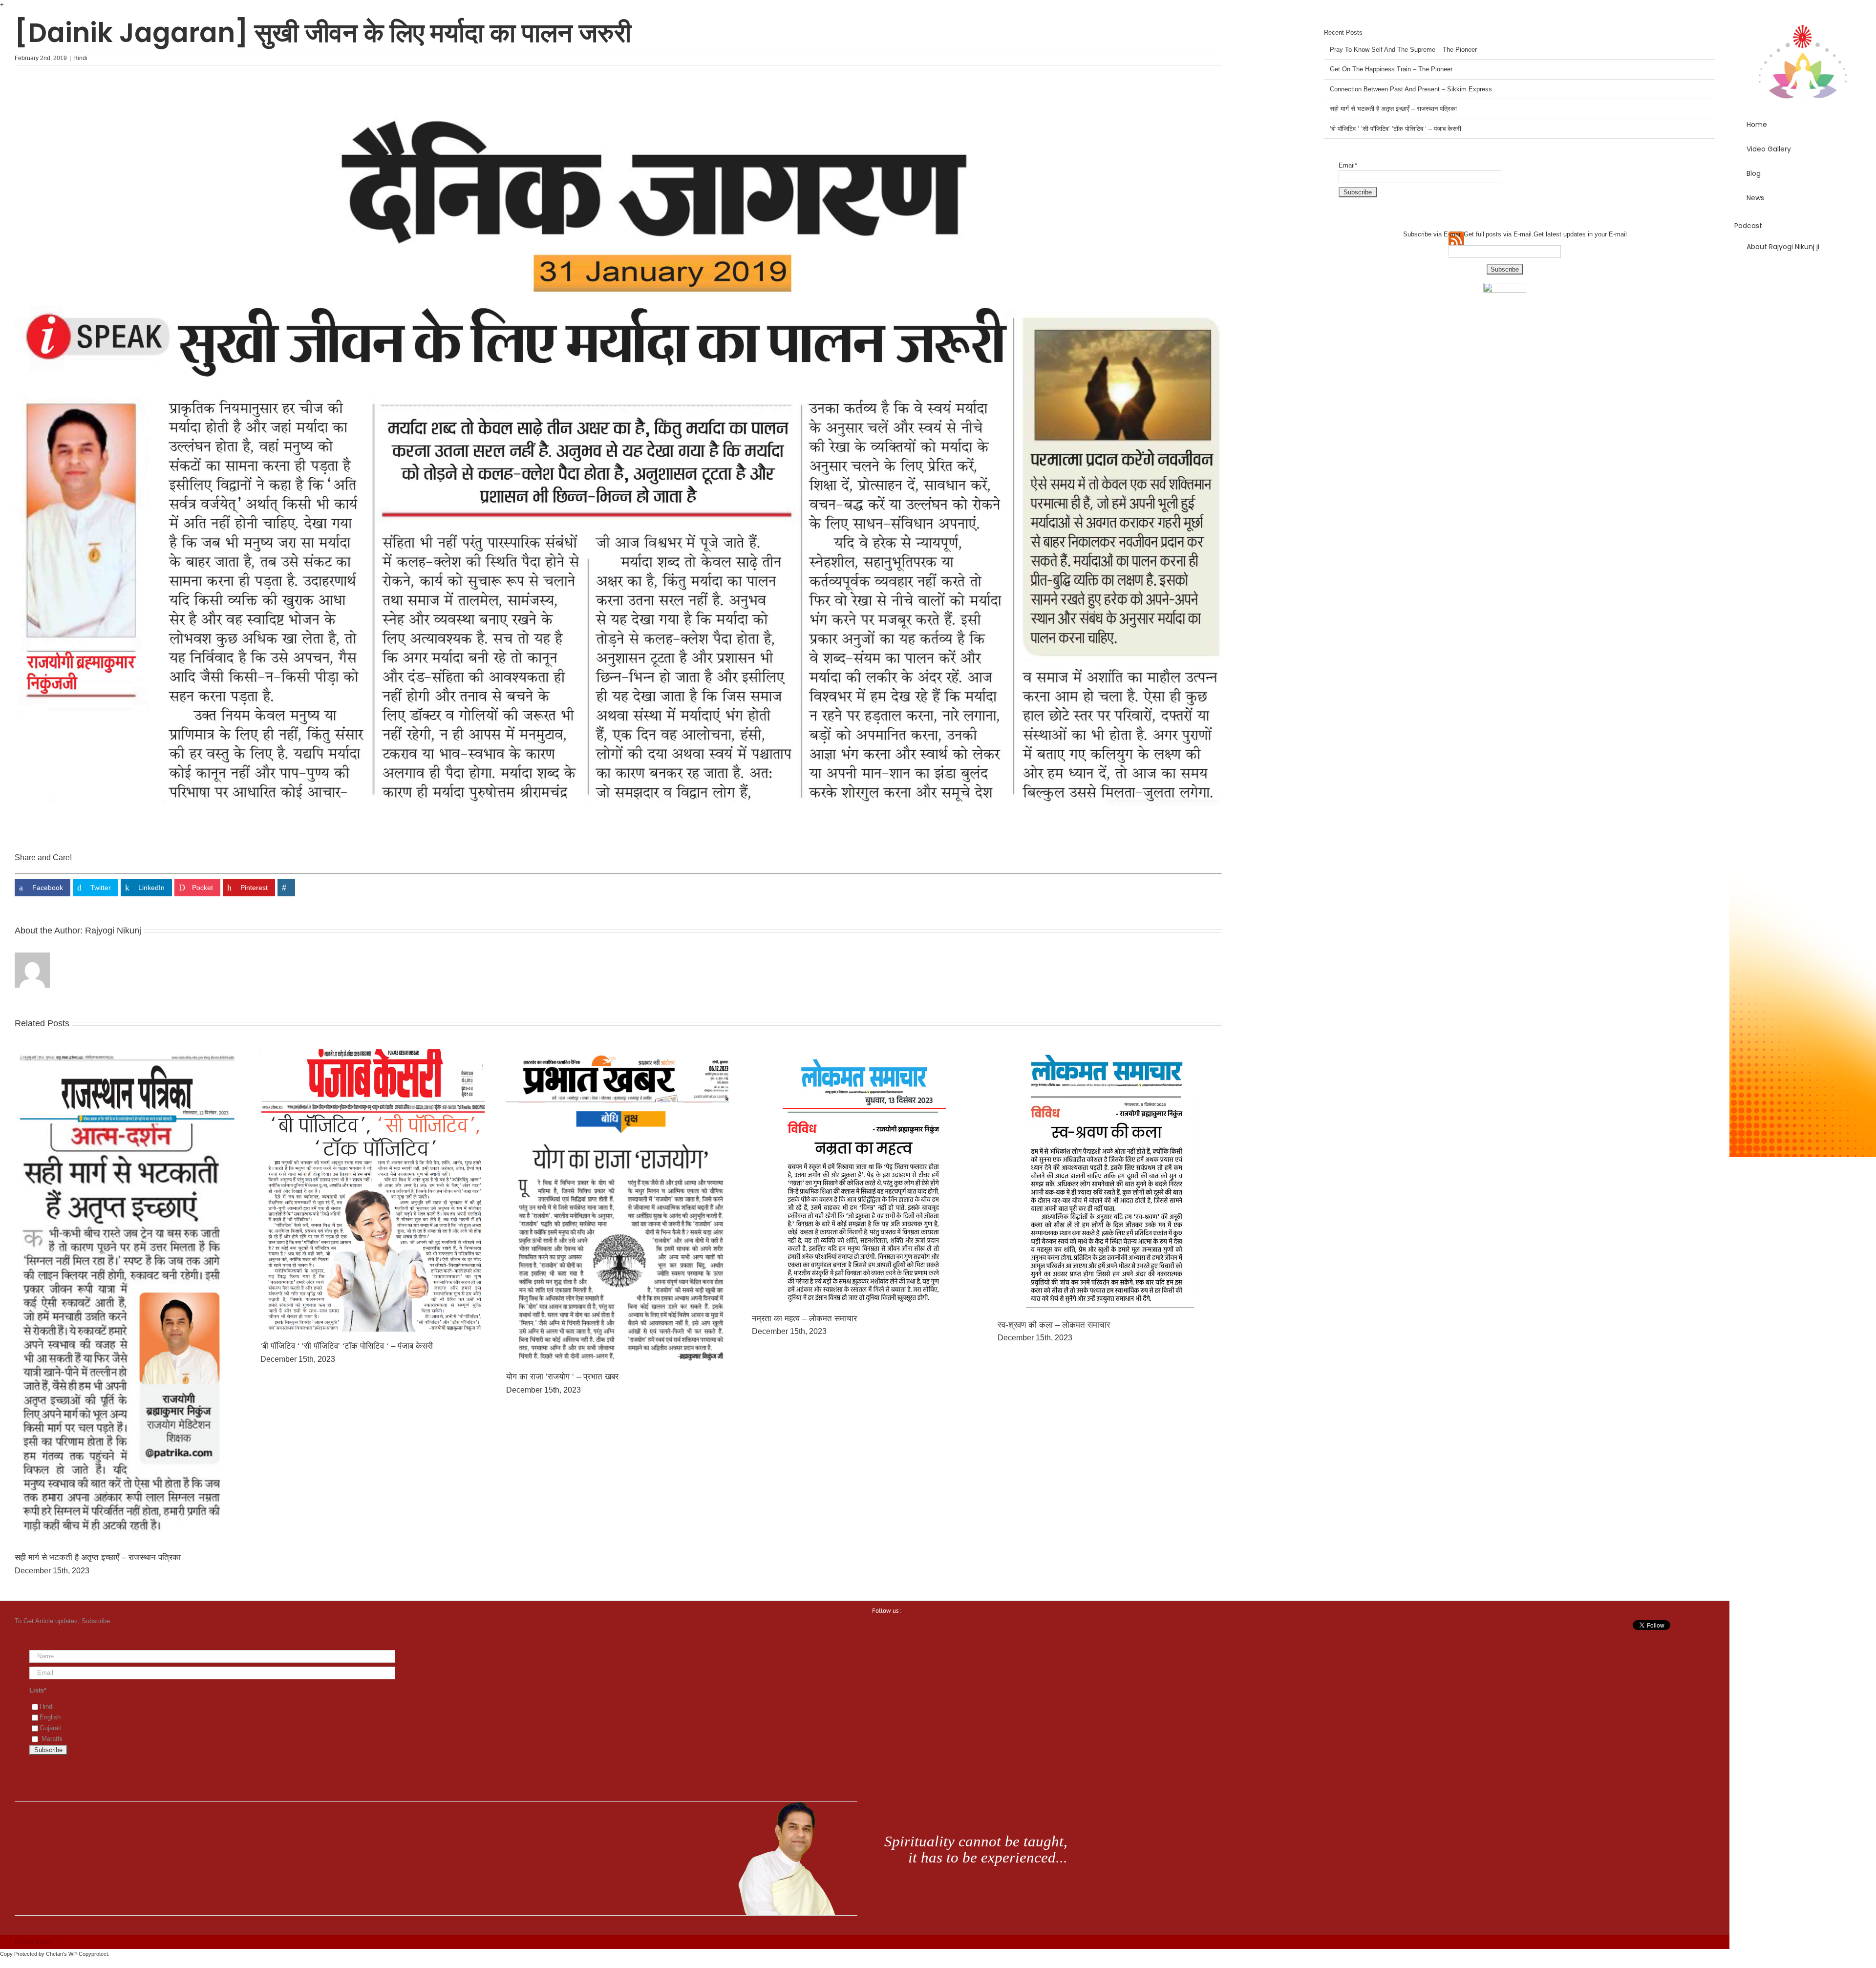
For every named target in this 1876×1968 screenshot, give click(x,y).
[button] (1803, 275)
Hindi (80, 58)
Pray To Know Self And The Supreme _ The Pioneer (1403, 50)
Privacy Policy (33, 1942)
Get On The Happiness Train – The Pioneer (1391, 69)
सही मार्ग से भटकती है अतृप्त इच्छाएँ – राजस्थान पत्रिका (98, 1557)
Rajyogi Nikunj (113, 931)
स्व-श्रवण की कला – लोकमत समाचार (1054, 1325)
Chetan (54, 1954)
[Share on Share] (286, 888)
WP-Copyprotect (88, 1954)
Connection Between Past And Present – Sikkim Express (1411, 89)
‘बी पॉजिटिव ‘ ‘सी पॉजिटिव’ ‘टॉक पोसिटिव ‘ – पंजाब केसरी (347, 1346)
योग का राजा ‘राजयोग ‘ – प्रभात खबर (562, 1377)
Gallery (127, 1297)
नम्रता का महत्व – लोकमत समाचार (804, 1319)
